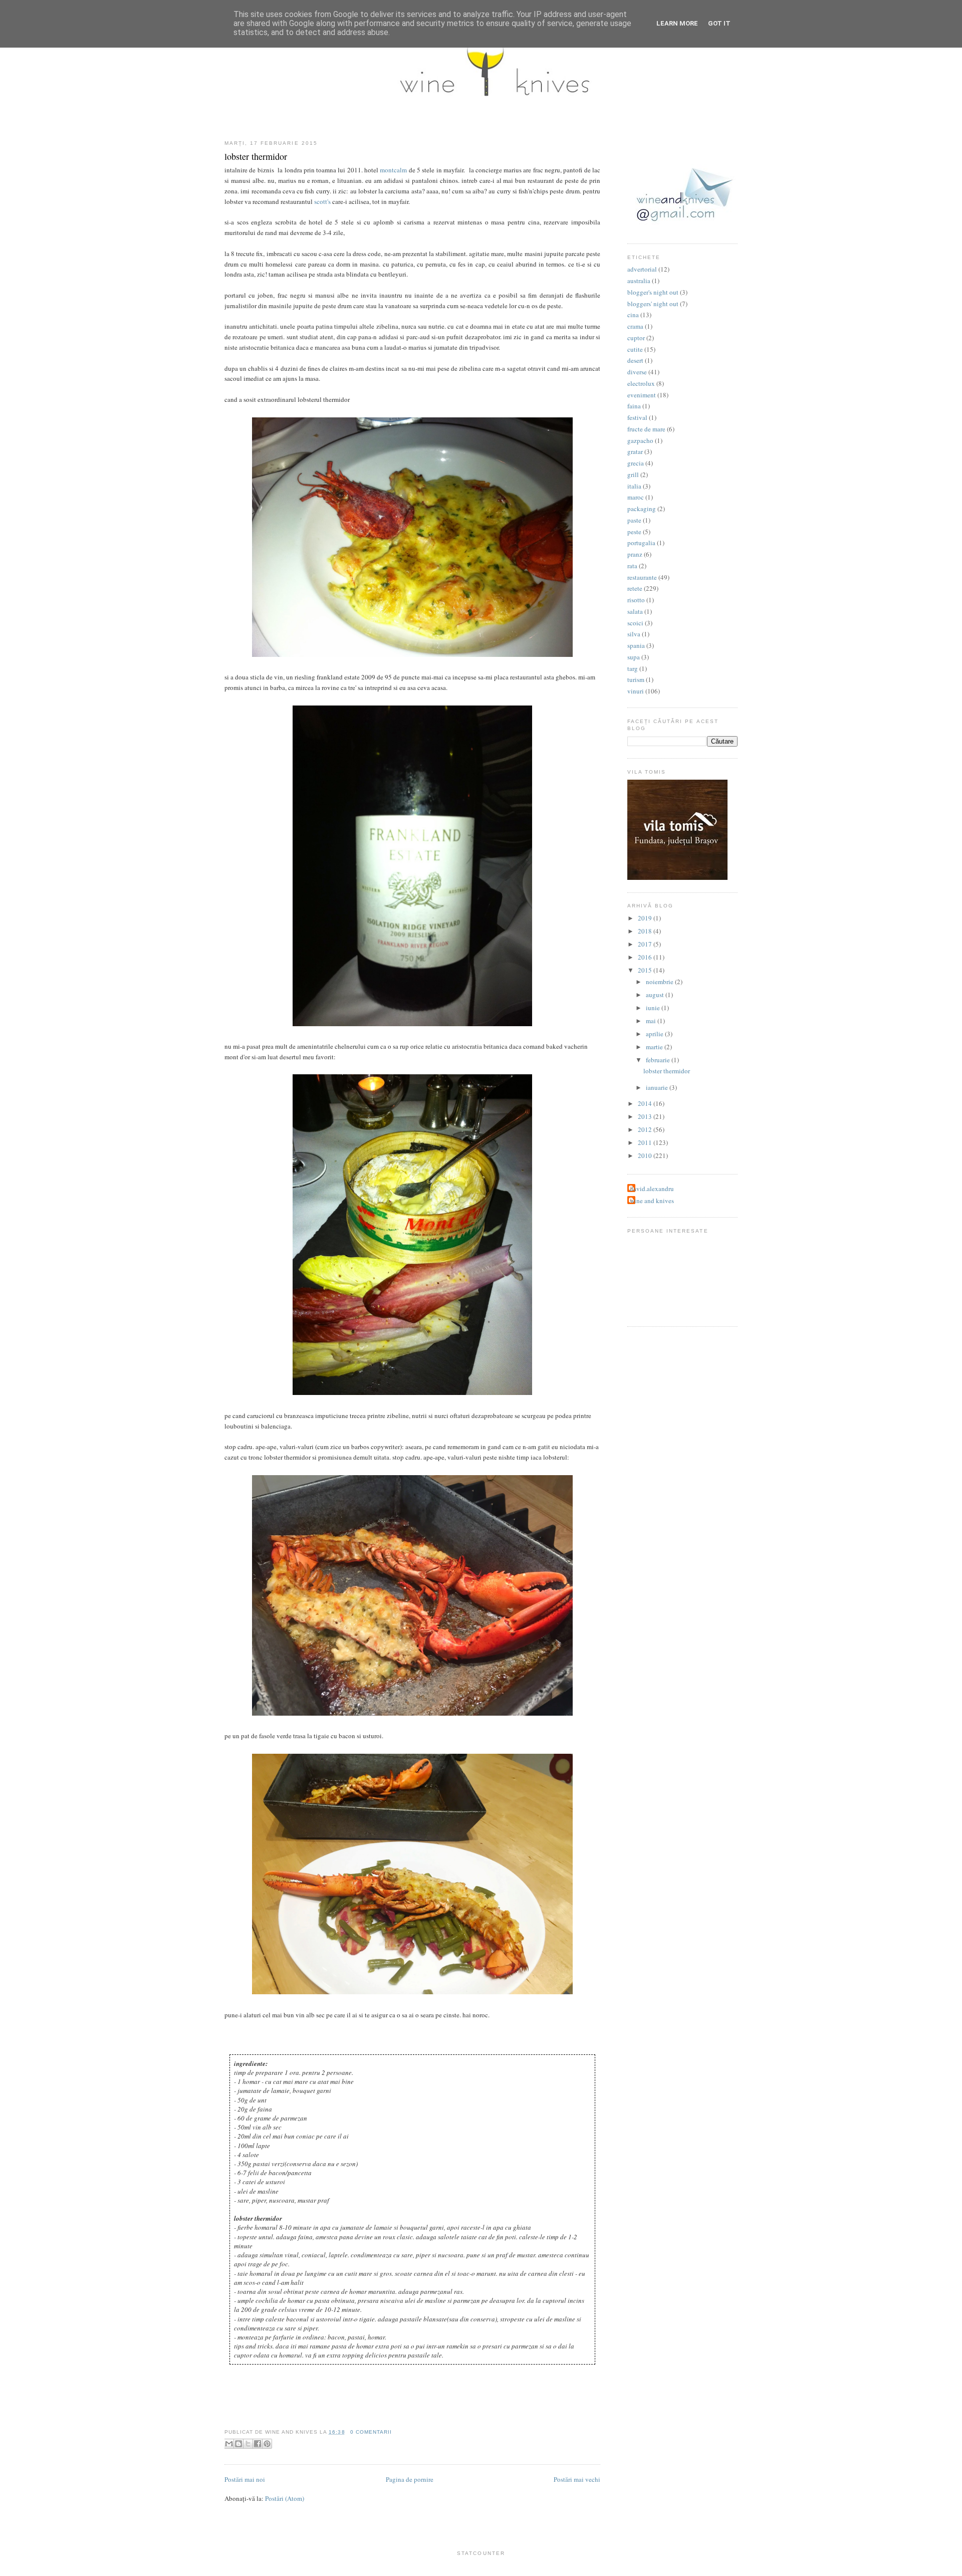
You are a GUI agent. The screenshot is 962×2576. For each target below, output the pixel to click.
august (656, 995)
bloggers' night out (653, 304)
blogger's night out (653, 292)
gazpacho (640, 440)
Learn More (677, 23)
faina (634, 406)
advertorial (642, 269)
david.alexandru (652, 1189)
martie (655, 1047)
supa (634, 657)
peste (634, 532)
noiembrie (660, 982)
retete (635, 588)
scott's (322, 201)
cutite (635, 349)
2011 (646, 1142)
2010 (646, 1155)
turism (636, 679)
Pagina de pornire (410, 2479)
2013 (646, 1116)
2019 (646, 918)
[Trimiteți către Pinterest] (267, 2444)
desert (635, 360)
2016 (646, 957)
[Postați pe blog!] (238, 2444)
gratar (635, 451)
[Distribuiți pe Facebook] (258, 2444)
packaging (642, 509)
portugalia (641, 543)
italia (634, 486)
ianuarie (658, 1087)
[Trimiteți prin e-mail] (229, 2444)
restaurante (642, 577)
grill (633, 475)
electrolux (641, 383)
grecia (636, 463)
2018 (646, 931)
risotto (636, 600)
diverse (637, 372)
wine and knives (652, 1201)
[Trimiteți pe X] (248, 2444)
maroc (636, 497)
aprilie (655, 1034)
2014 (646, 1103)
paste (634, 520)
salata (635, 611)
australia (639, 281)
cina (633, 315)
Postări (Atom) (285, 2498)
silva (634, 634)
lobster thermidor (256, 156)
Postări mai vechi (577, 2479)
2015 (646, 970)
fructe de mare (646, 429)
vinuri (636, 691)
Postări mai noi (245, 2479)
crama (635, 326)
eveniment (642, 395)
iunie (654, 1008)
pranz (635, 554)
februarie (659, 1060)
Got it (719, 23)
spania (636, 645)
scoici (635, 623)
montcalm (393, 170)
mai (652, 1021)
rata (632, 566)
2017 (646, 944)
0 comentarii (371, 2432)
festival (637, 417)
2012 (646, 1129)
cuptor (636, 338)
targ (633, 668)
